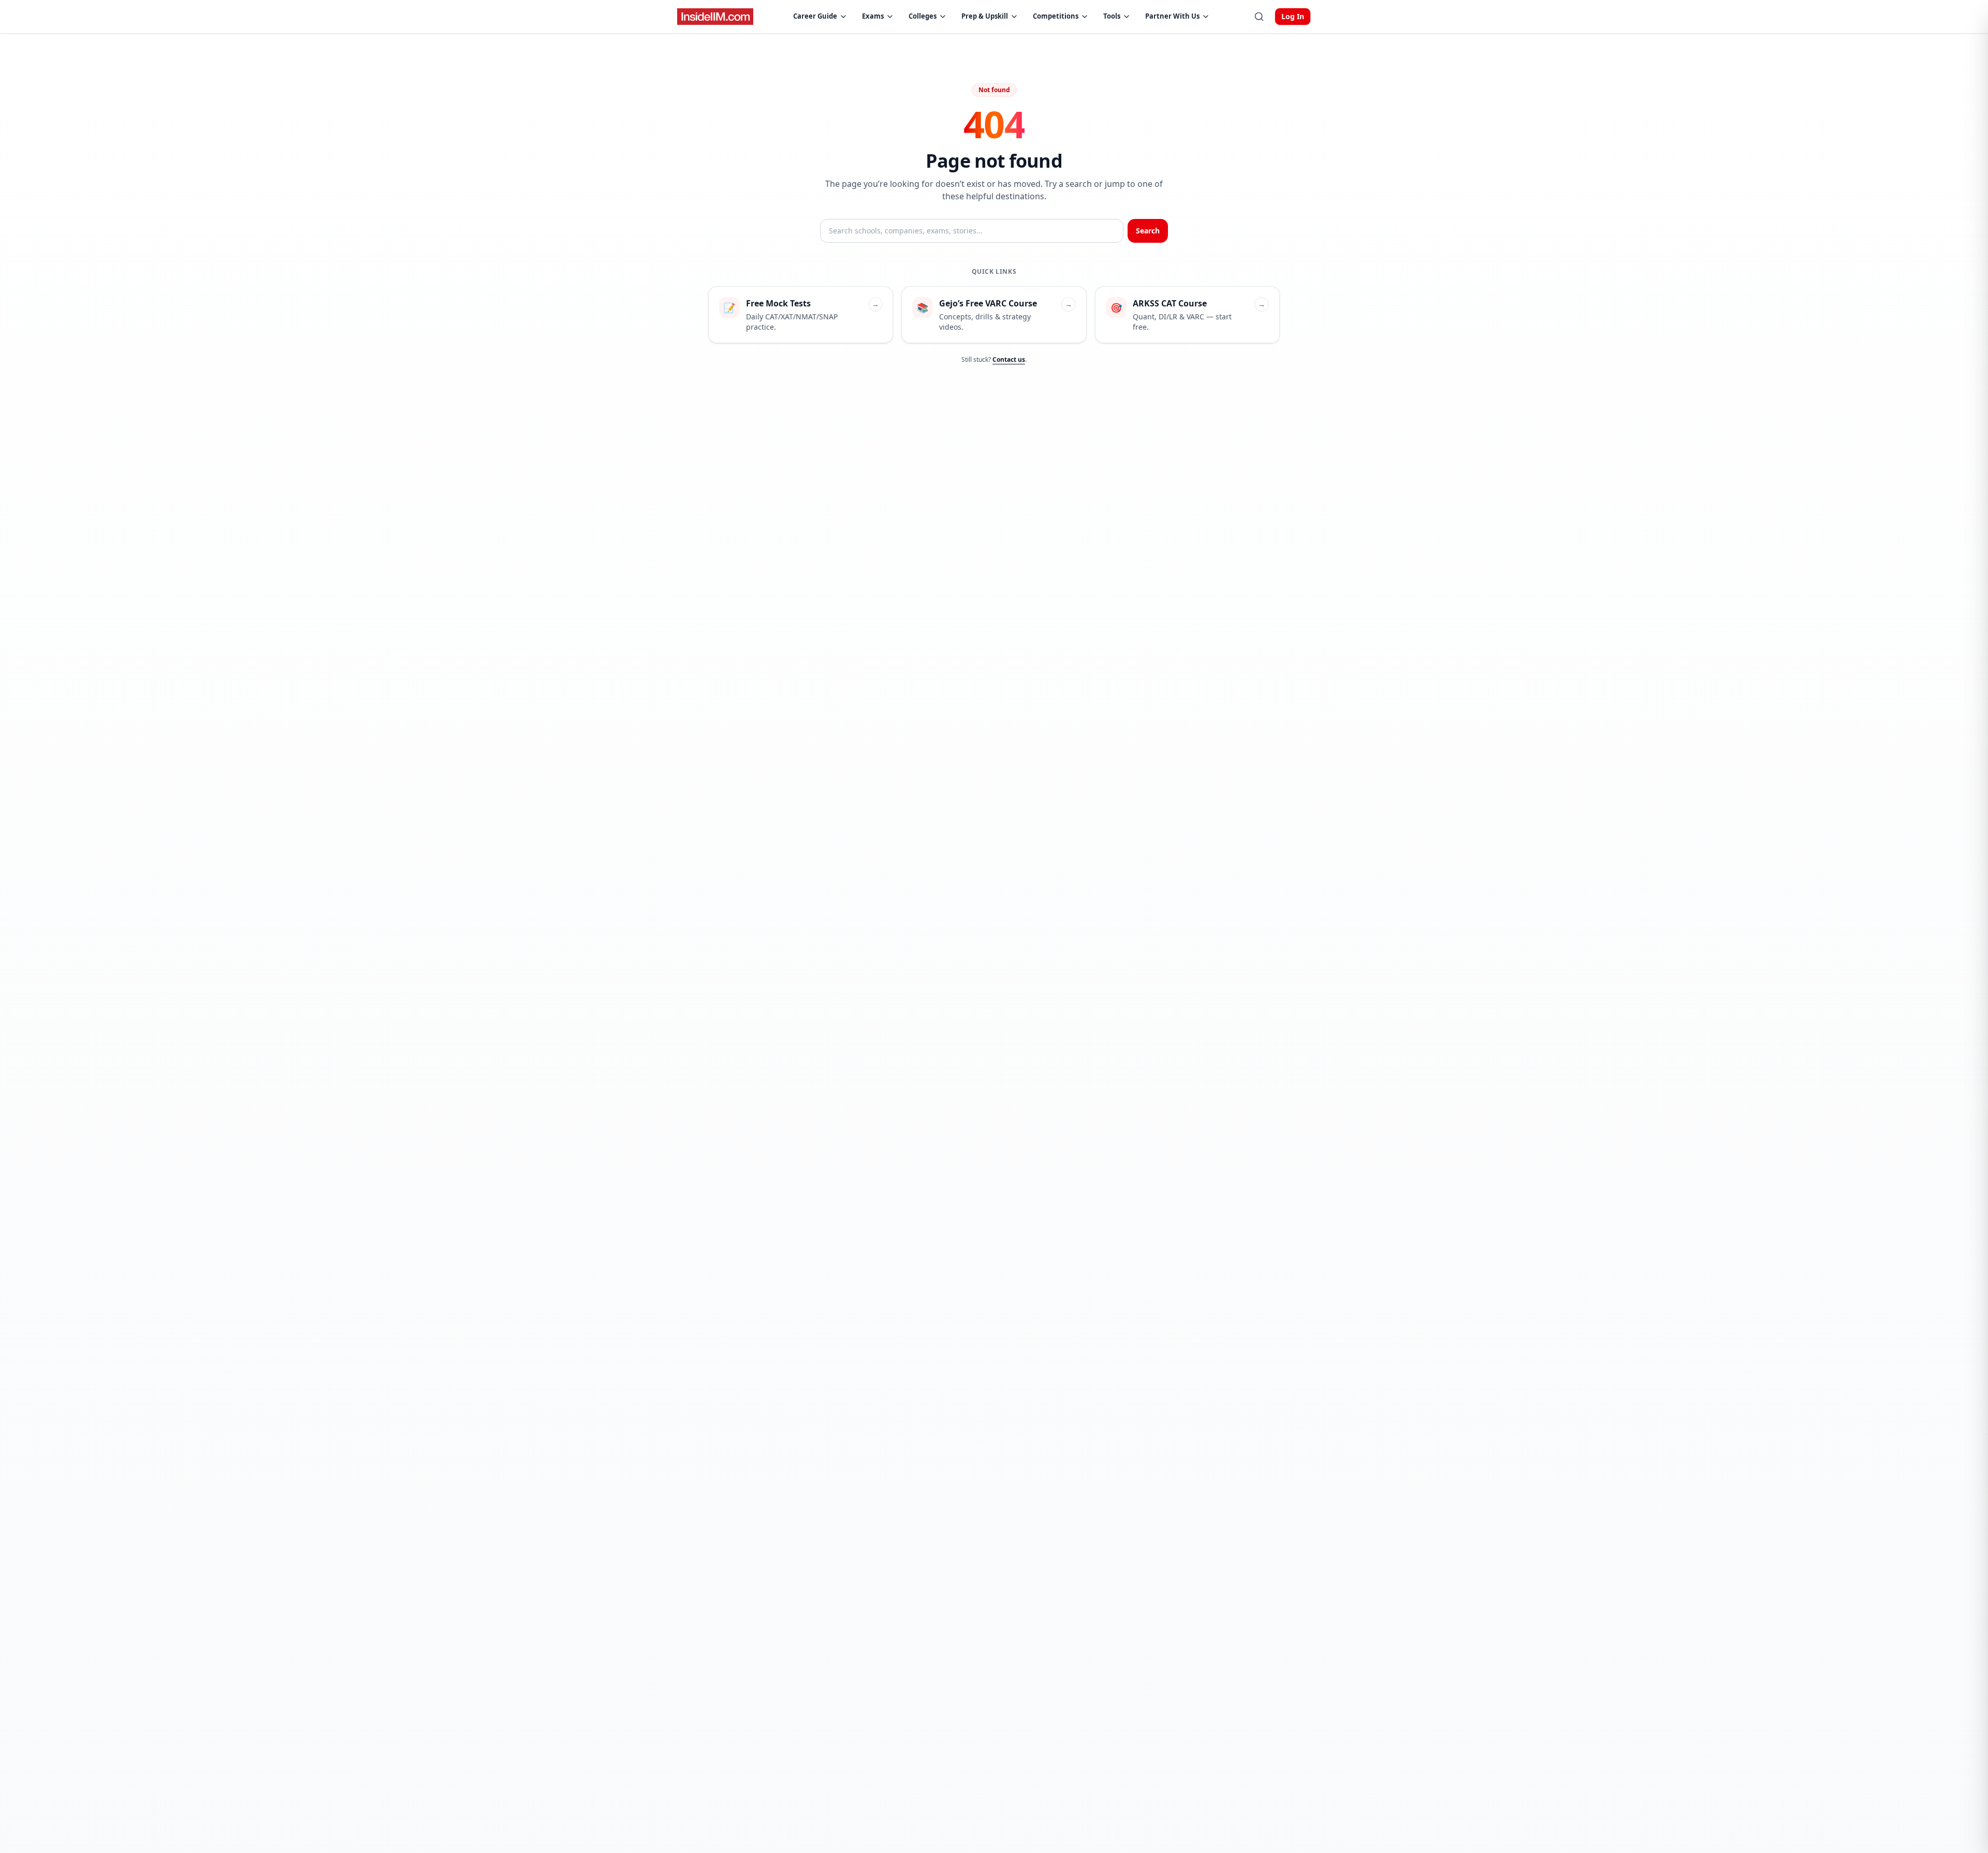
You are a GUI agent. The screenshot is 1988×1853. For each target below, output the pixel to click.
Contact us (1009, 359)
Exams (873, 16)
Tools (1112, 16)
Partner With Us (1172, 16)
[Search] (1259, 17)
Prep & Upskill (985, 16)
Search (1148, 231)
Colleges (923, 16)
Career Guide (815, 16)
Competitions (1056, 16)
